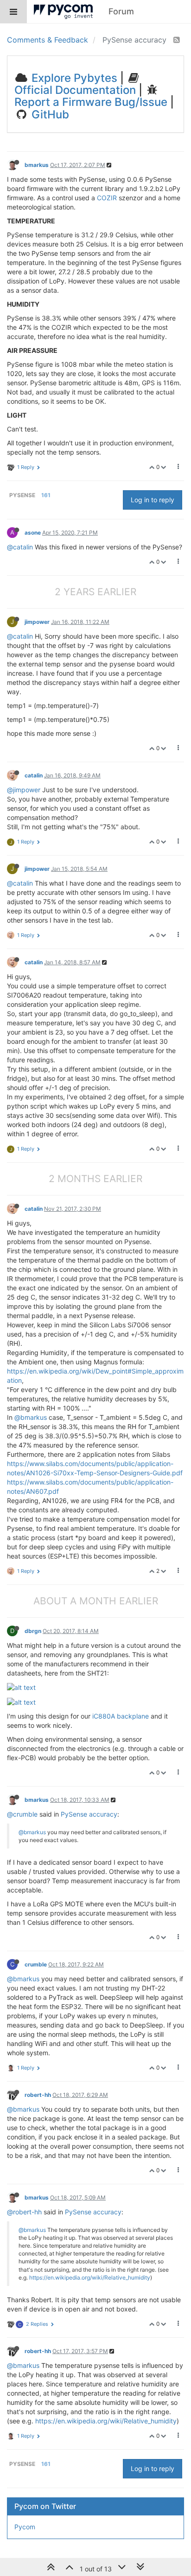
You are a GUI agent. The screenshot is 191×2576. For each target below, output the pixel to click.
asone (33, 533)
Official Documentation (75, 90)
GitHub (49, 114)
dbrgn (33, 1631)
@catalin (20, 547)
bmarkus (37, 165)
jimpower (37, 622)
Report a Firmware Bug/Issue (91, 102)
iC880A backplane (121, 1716)
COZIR (107, 198)
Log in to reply (153, 500)
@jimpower (24, 790)
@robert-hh (24, 2212)
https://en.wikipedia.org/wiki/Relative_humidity (90, 2277)
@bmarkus (31, 1417)
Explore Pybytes (73, 78)
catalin (34, 775)
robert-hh (38, 2095)
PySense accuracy (89, 1814)
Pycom (25, 2527)
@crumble (22, 1814)
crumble (36, 1964)
